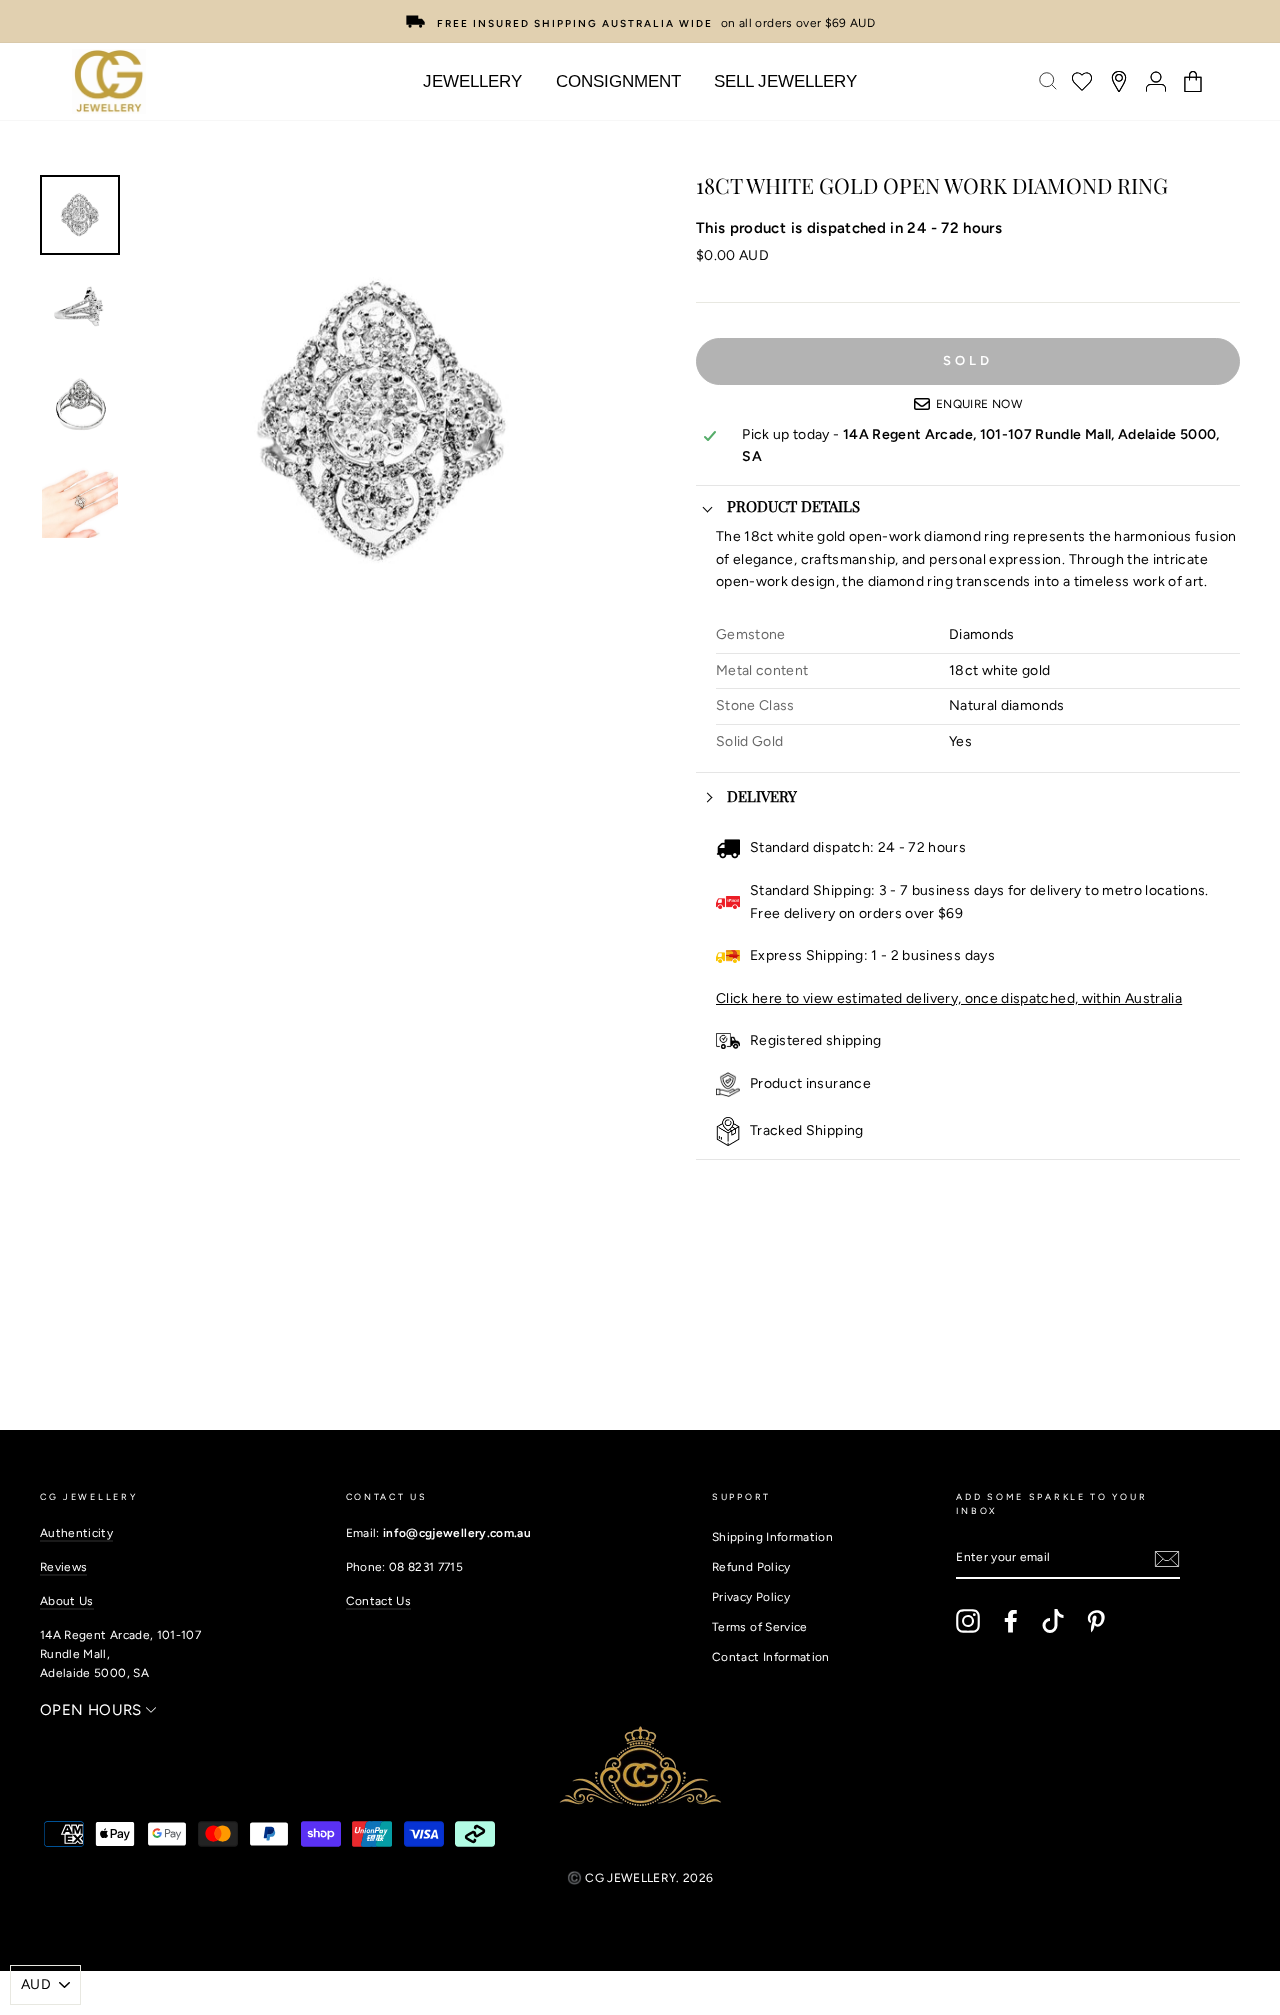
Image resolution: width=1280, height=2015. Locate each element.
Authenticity (76, 1533)
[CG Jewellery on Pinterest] (1096, 1621)
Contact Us (379, 1601)
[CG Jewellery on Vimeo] (1053, 1621)
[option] (640, 21)
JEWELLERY (472, 81)
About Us (67, 1601)
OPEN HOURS (93, 1710)
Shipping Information (772, 1537)
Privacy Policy (751, 1597)
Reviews (63, 1567)
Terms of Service (760, 1627)
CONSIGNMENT (618, 81)
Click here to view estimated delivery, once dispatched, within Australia (949, 998)
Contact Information (771, 1657)
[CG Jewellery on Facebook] (1011, 1621)
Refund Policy (751, 1567)
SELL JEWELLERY (785, 81)
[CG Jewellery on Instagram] (968, 1621)
